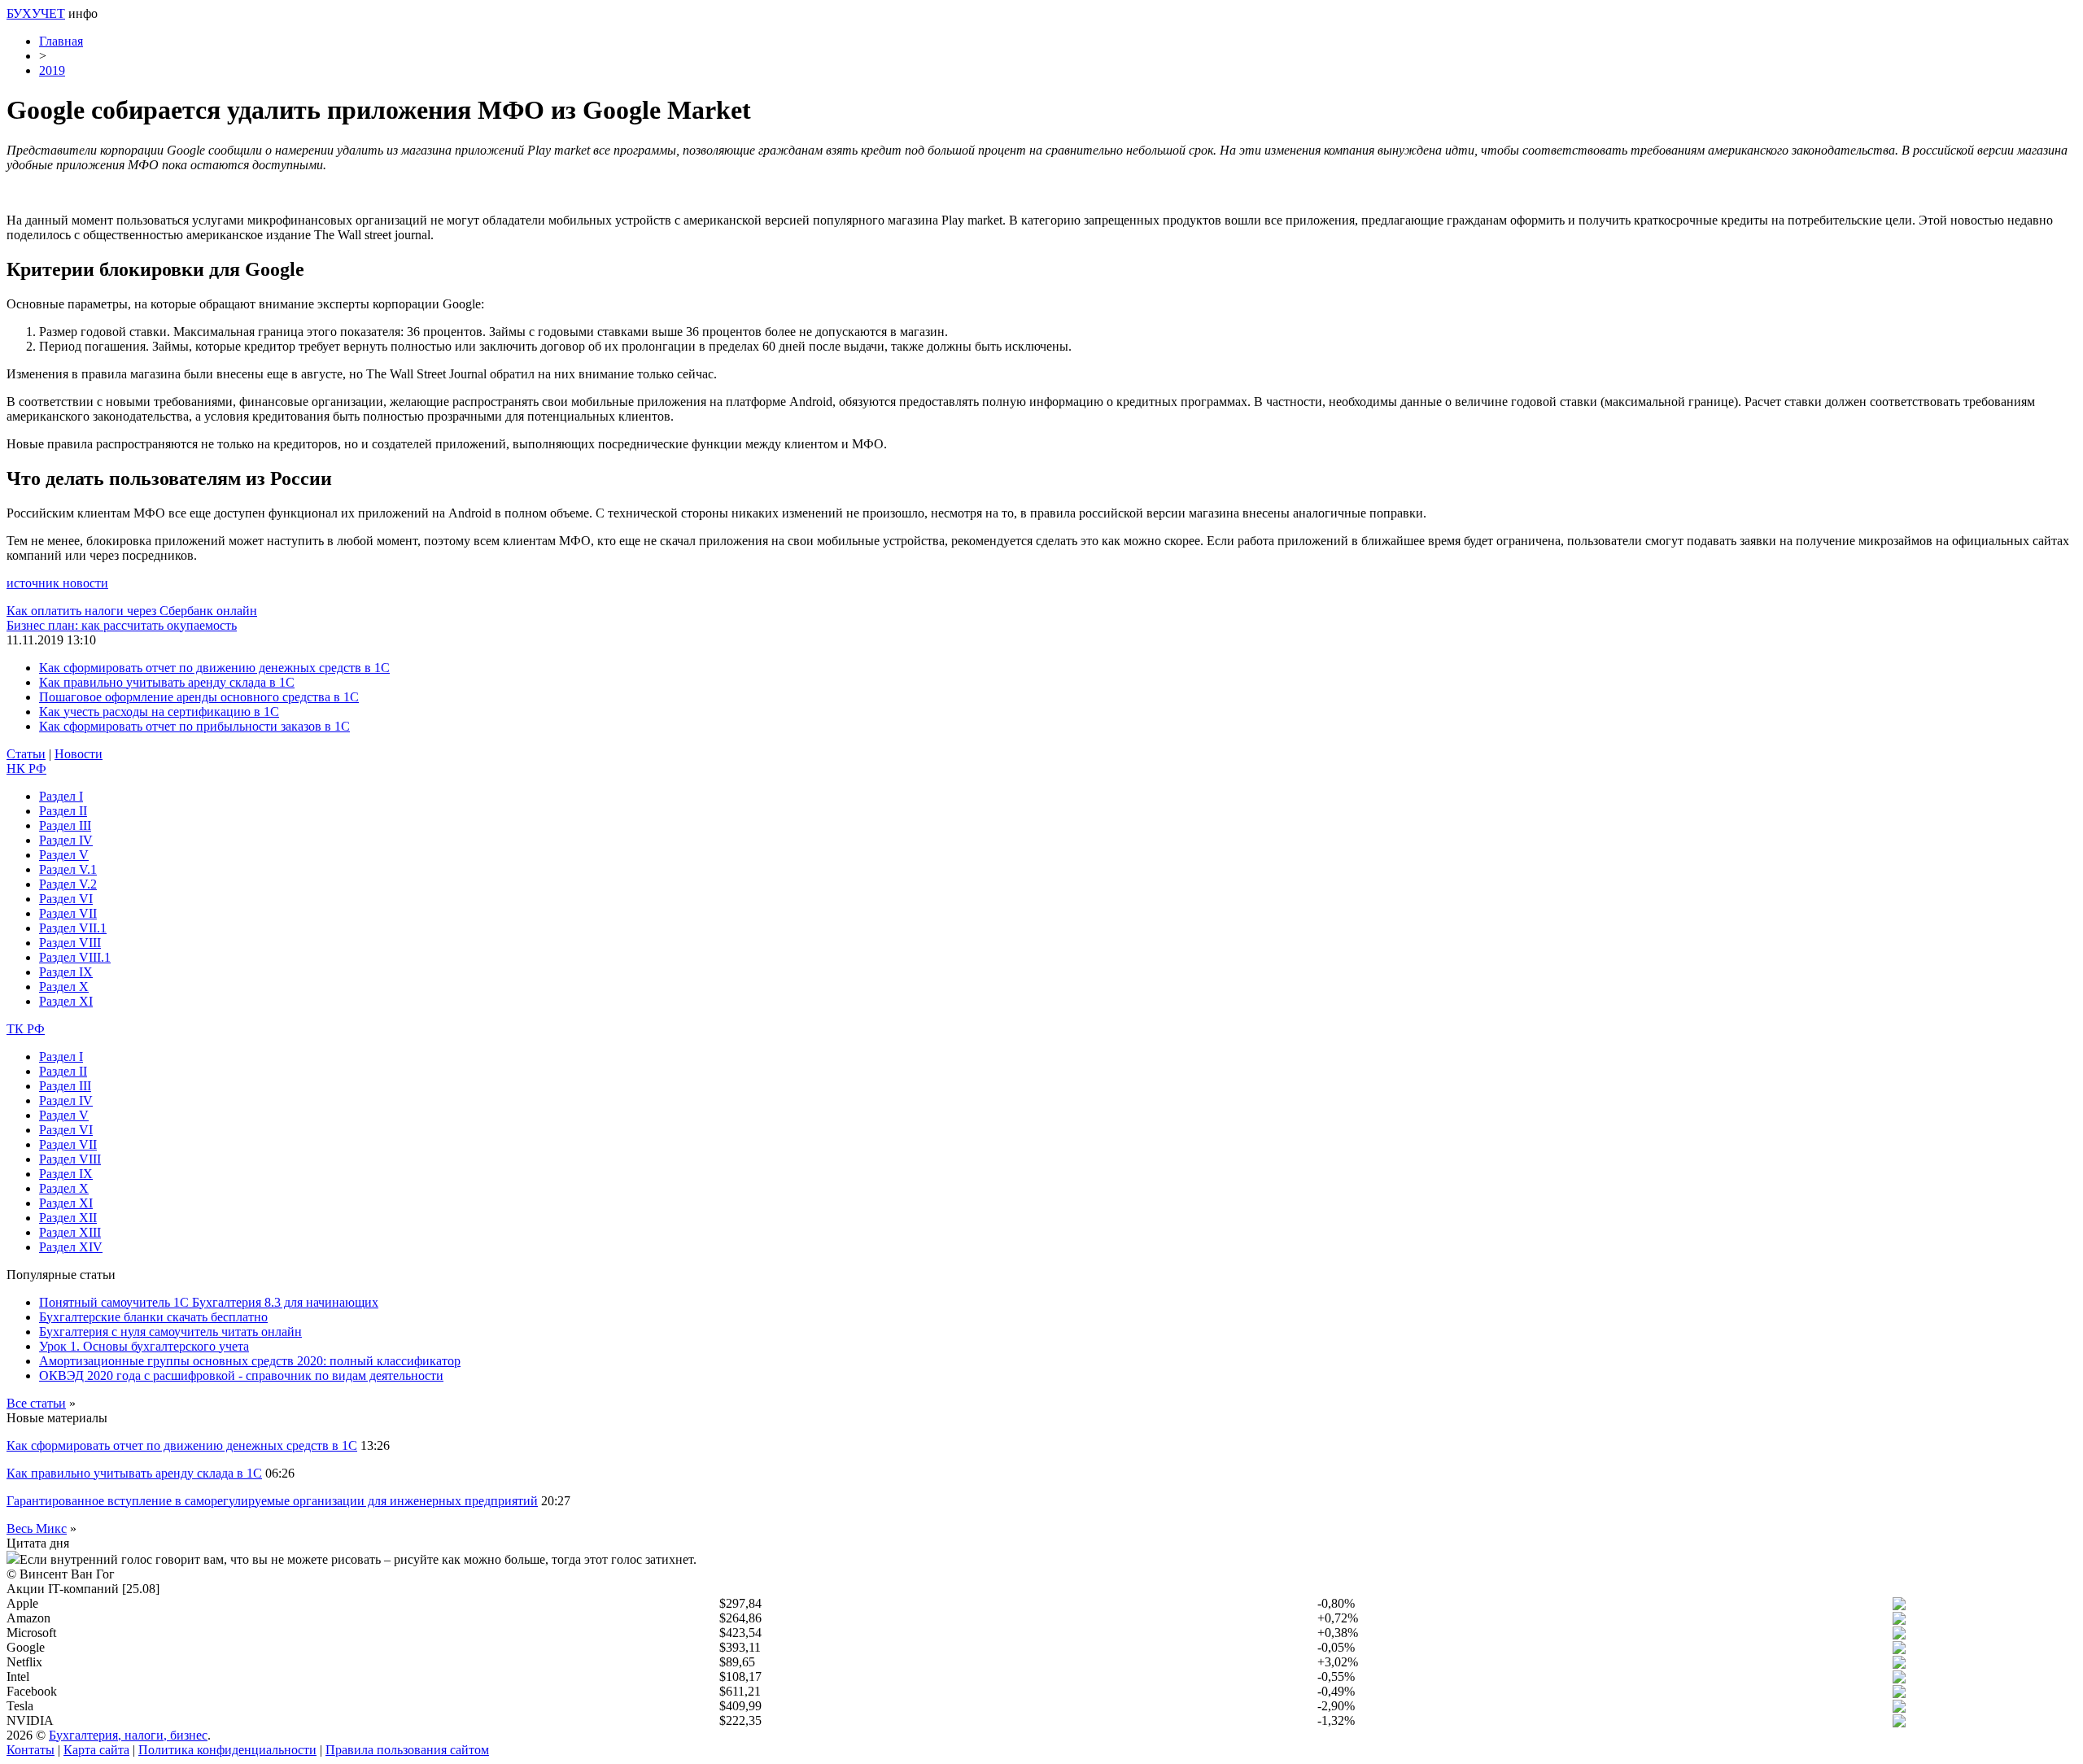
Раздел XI (66, 1001)
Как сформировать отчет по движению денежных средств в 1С (214, 668)
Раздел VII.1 (73, 928)
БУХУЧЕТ (36, 13)
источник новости (57, 583)
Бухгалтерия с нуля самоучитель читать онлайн (170, 1332)
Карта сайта (96, 1750)
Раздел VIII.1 (75, 957)
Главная (61, 41)
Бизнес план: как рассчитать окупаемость (122, 625)
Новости (79, 754)
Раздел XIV (71, 1247)
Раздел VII (68, 913)
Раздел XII (68, 1218)
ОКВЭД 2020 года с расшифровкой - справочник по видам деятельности (241, 1375)
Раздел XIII (70, 1232)
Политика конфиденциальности (227, 1750)
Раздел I (61, 796)
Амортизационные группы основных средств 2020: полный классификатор (250, 1361)
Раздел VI (66, 899)
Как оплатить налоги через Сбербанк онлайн (132, 611)
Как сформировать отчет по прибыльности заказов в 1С (194, 726)
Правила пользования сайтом (407, 1750)
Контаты (31, 1750)
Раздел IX (66, 972)
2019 (52, 70)
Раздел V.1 (68, 869)
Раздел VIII (70, 943)
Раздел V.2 (68, 884)
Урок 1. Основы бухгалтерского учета (144, 1346)
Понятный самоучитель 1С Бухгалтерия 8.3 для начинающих (209, 1302)
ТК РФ (26, 1029)
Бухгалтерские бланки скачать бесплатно (153, 1317)
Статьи (26, 754)
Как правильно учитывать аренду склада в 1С (167, 682)
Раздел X (64, 987)
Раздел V (64, 855)
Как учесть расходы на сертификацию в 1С (159, 712)
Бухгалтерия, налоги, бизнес (128, 1735)
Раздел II (63, 811)
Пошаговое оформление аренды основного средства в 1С (199, 697)
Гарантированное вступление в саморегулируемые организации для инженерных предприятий (272, 1501)
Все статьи (36, 1403)
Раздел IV (66, 840)
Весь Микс (37, 1528)
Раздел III (65, 825)
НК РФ (26, 768)
